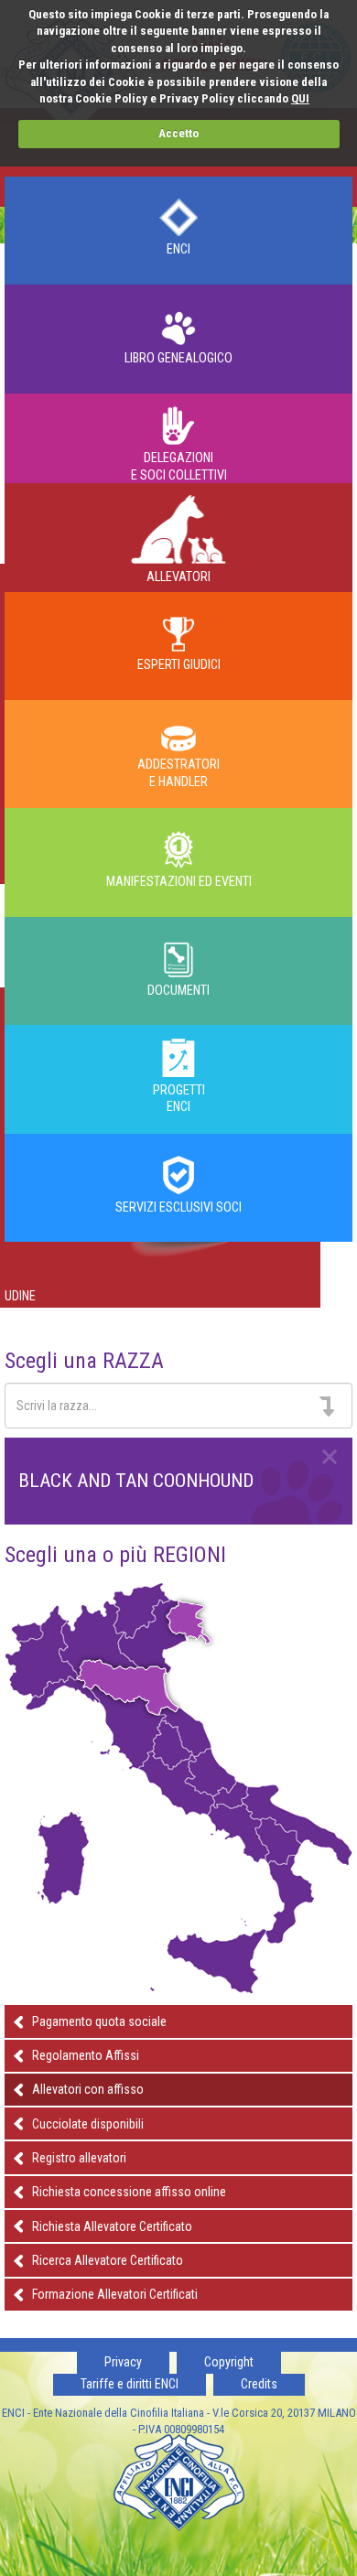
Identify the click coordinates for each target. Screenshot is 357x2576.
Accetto (178, 133)
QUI (300, 98)
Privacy (123, 2362)
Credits (259, 2384)
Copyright (229, 2362)
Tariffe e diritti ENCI (130, 2384)
